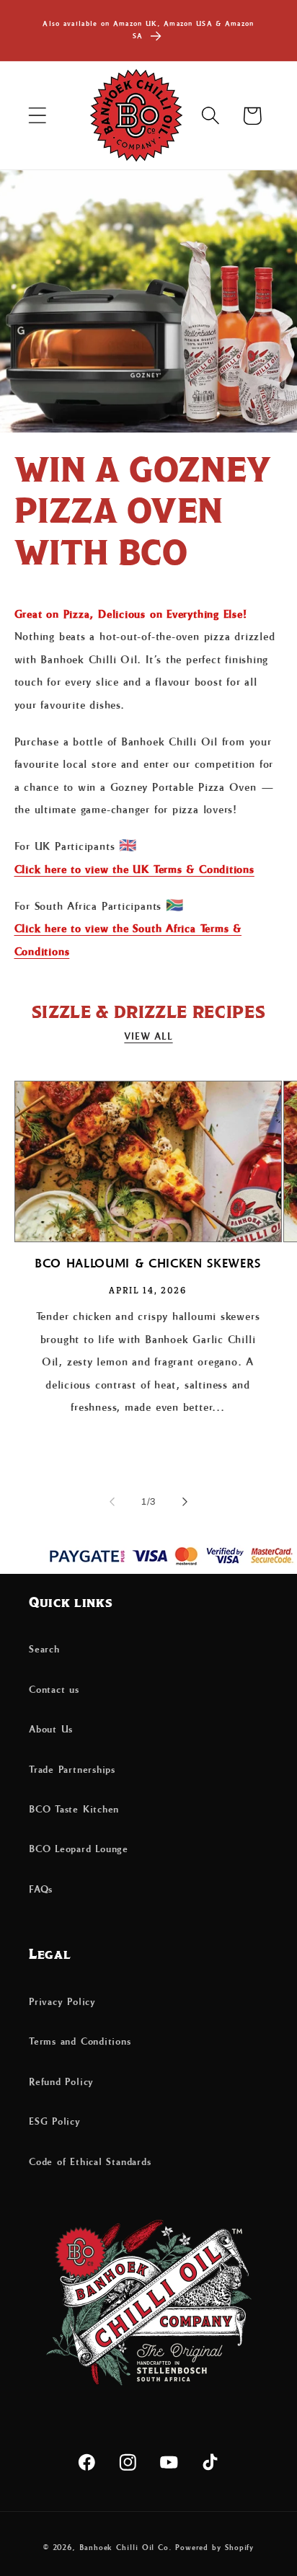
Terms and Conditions (80, 2042)
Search (44, 1650)
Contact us (54, 1690)
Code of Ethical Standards (90, 2162)
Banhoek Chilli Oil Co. (126, 2548)
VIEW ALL (148, 1037)
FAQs (41, 1890)
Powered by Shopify (214, 2548)
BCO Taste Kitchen (74, 1810)
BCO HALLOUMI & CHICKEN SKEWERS (148, 1264)
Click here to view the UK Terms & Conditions (134, 870)
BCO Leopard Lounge (79, 1849)
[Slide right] (185, 1502)
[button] (37, 116)
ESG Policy (55, 2122)
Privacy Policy (62, 2002)
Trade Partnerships (72, 1770)
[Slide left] (112, 1502)
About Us (51, 1730)
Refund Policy (61, 2082)
